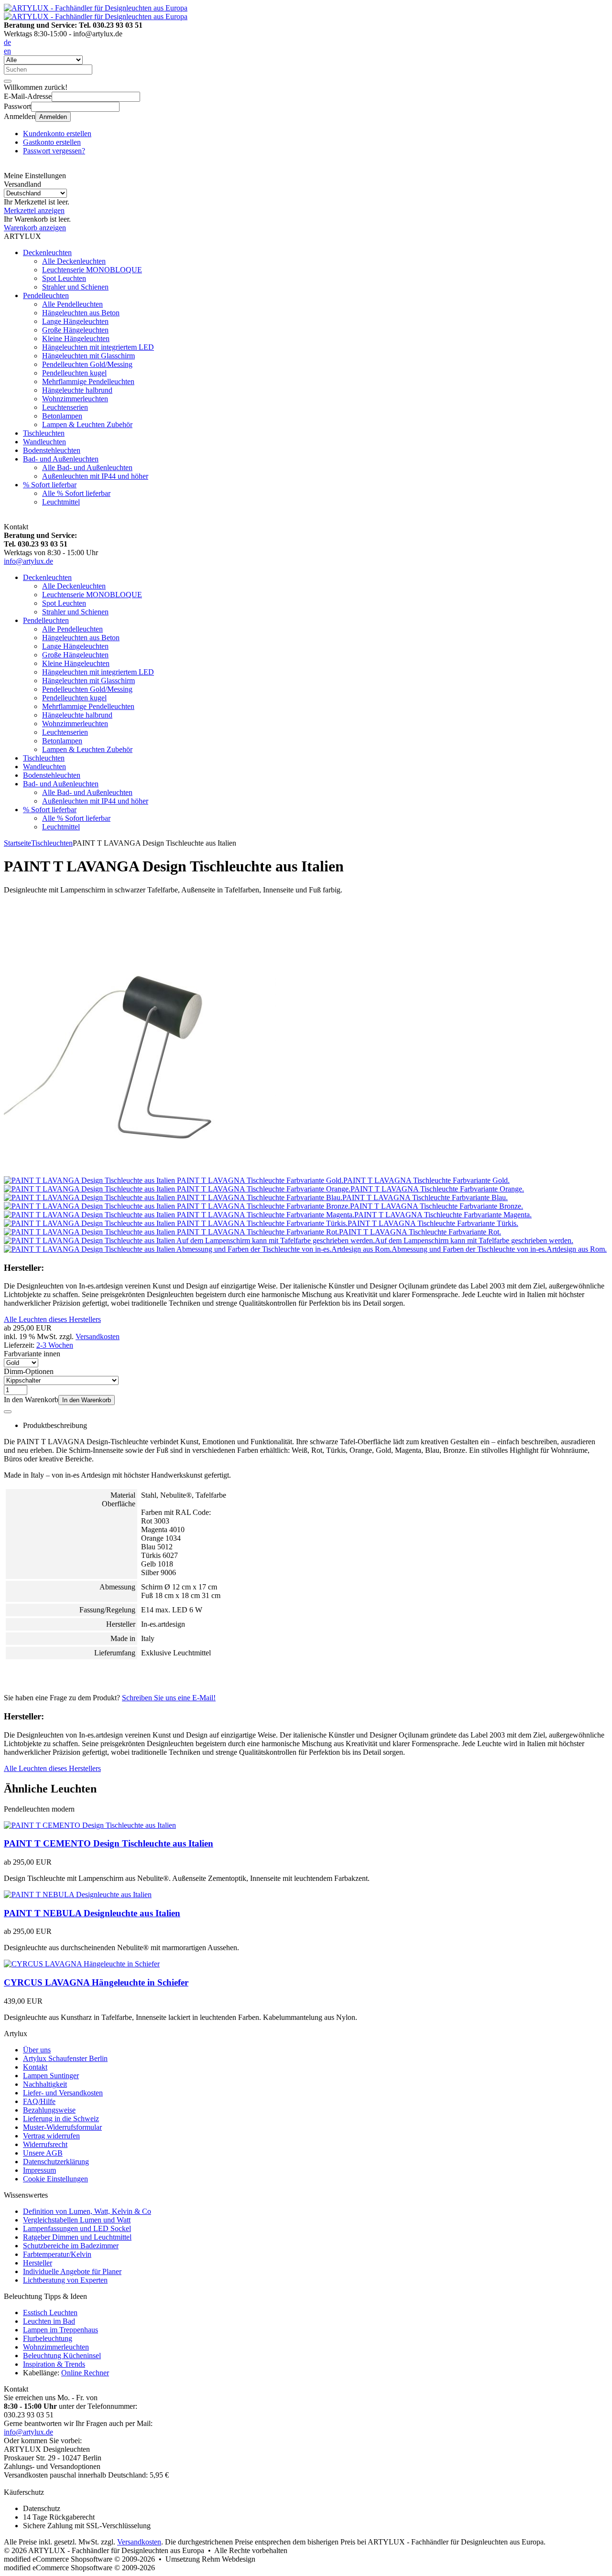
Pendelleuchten (46, 295)
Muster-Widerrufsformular (62, 2127)
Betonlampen (62, 416)
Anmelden (53, 117)
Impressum (39, 2170)
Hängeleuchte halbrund (77, 390)
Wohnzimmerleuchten (75, 399)
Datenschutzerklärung (56, 2162)
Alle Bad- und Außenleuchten (87, 467)
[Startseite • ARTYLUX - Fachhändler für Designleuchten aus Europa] (96, 8)
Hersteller (38, 2263)
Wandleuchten (44, 442)
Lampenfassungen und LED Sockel (77, 2228)
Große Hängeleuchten (75, 330)
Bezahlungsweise (49, 2110)
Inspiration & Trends (54, 2364)
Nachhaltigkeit (45, 2084)
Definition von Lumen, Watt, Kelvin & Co (87, 2211)
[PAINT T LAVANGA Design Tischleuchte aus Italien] (140, 1172)
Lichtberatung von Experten (65, 2280)
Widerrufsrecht (45, 2144)
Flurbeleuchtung (48, 2338)
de (7, 42)
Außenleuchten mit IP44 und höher (95, 476)
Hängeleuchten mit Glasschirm (88, 356)
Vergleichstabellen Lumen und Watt (77, 2220)
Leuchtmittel (61, 502)
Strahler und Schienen (75, 287)
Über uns (37, 2050)
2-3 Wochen (55, 1345)
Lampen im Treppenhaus (60, 2330)
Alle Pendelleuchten (72, 304)
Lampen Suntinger (51, 2076)
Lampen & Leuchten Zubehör (87, 424)
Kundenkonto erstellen (57, 134)
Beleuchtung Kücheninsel (62, 2356)
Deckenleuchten (47, 252)
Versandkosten (98, 1336)
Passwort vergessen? (54, 151)
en (7, 51)
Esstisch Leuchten (50, 2313)
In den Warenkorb (87, 1400)
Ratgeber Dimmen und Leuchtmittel (77, 2237)
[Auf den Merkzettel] (8, 1412)
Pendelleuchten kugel (74, 373)
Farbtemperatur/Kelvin (57, 2254)
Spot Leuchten (64, 278)
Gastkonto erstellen (52, 142)
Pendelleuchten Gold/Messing (87, 364)
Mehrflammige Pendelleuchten (88, 381)
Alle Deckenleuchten (74, 261)
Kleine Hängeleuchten (76, 338)
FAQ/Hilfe (39, 2101)
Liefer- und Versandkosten (63, 2093)
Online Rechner (85, 2373)
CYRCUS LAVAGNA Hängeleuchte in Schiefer (96, 1982)
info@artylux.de (28, 561)
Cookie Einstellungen (55, 2179)
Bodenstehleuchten (52, 450)
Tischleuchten (44, 433)
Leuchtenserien (65, 407)
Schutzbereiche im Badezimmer (71, 2246)
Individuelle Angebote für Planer (72, 2271)
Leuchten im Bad (49, 2321)
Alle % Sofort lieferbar (76, 493)
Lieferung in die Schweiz (61, 2119)
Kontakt (35, 2067)
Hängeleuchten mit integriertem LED (98, 347)
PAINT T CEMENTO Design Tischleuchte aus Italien (109, 1843)
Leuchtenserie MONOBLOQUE (92, 270)
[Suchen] (8, 81)
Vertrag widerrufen (51, 2136)
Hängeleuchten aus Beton (81, 313)
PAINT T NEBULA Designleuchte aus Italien (92, 1913)
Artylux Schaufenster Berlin (65, 2058)
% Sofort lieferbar (50, 485)
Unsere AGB (43, 2153)
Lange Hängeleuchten (75, 321)
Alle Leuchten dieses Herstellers (52, 1319)
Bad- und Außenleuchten (61, 459)
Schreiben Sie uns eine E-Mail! (169, 1698)
